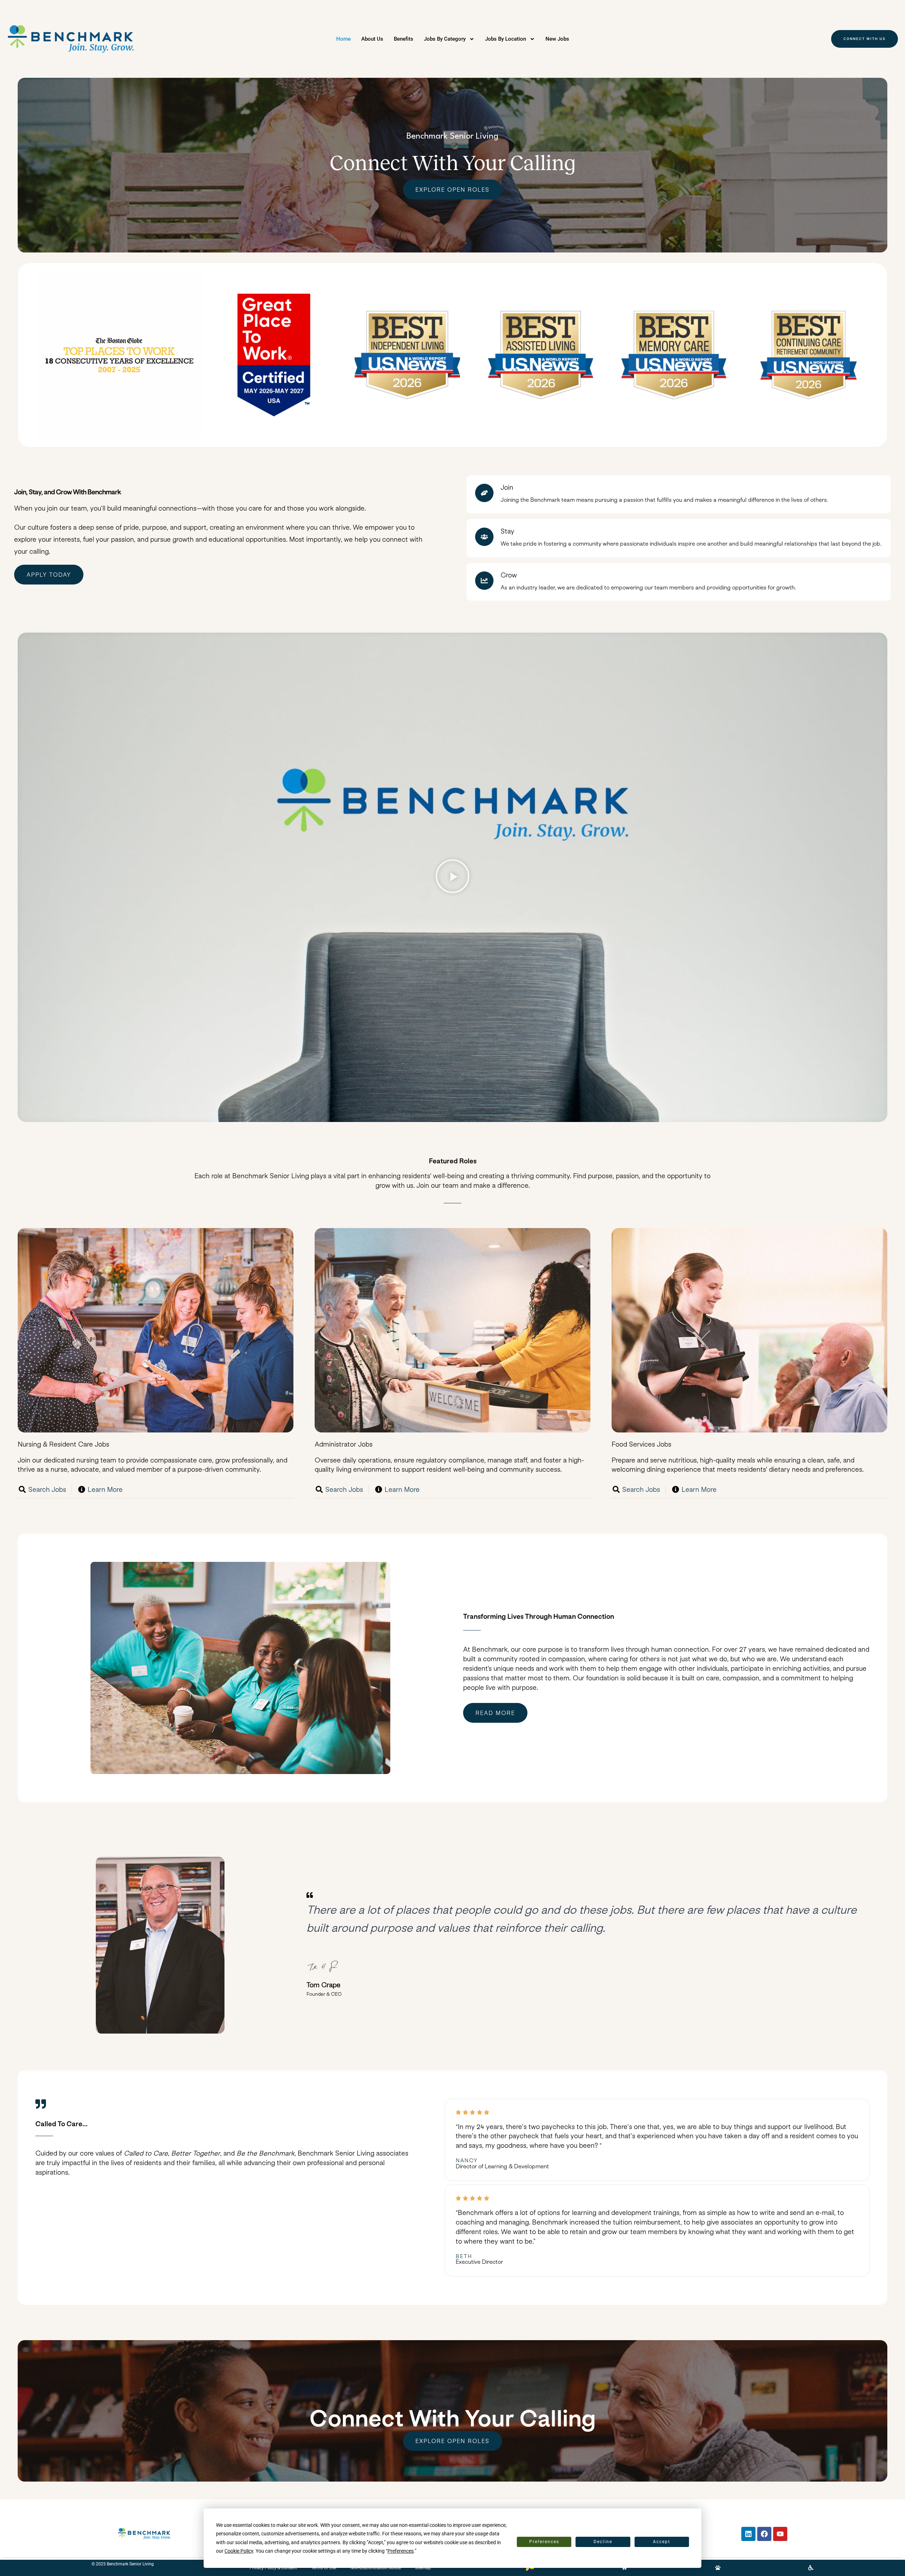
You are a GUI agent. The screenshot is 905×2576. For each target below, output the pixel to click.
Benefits (404, 39)
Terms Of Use (324, 2568)
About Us (372, 39)
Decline (603, 2542)
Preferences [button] (401, 2551)
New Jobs (557, 39)
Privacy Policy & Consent (273, 2568)
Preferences (544, 2542)
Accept (662, 2542)
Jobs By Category (445, 39)
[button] (452, 877)
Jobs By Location (506, 39)
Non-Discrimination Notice (376, 2568)
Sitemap (423, 2568)
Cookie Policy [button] (239, 2551)
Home (343, 39)
